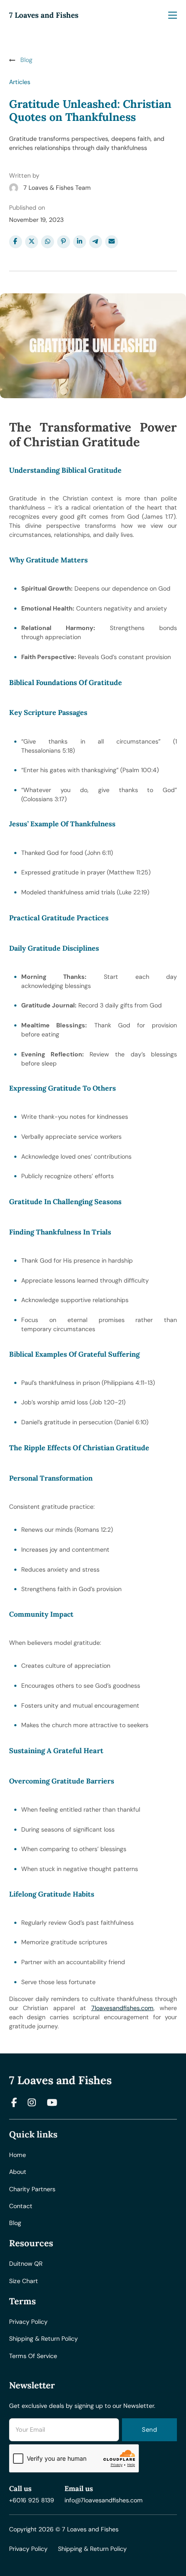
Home (18, 2155)
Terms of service (33, 2356)
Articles (20, 82)
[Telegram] (96, 242)
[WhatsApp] (48, 242)
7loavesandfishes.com (122, 2008)
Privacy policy (28, 2322)
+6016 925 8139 (32, 2500)
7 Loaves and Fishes (44, 15)
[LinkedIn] (80, 242)
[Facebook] (16, 242)
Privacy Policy (28, 2549)
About (18, 2172)
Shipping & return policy (43, 2339)
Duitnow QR (26, 2264)
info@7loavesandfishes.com (104, 2500)
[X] (32, 242)
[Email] (112, 242)
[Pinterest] (64, 242)
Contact (21, 2206)
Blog (15, 2223)
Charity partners (32, 2189)
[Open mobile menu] (173, 15)
